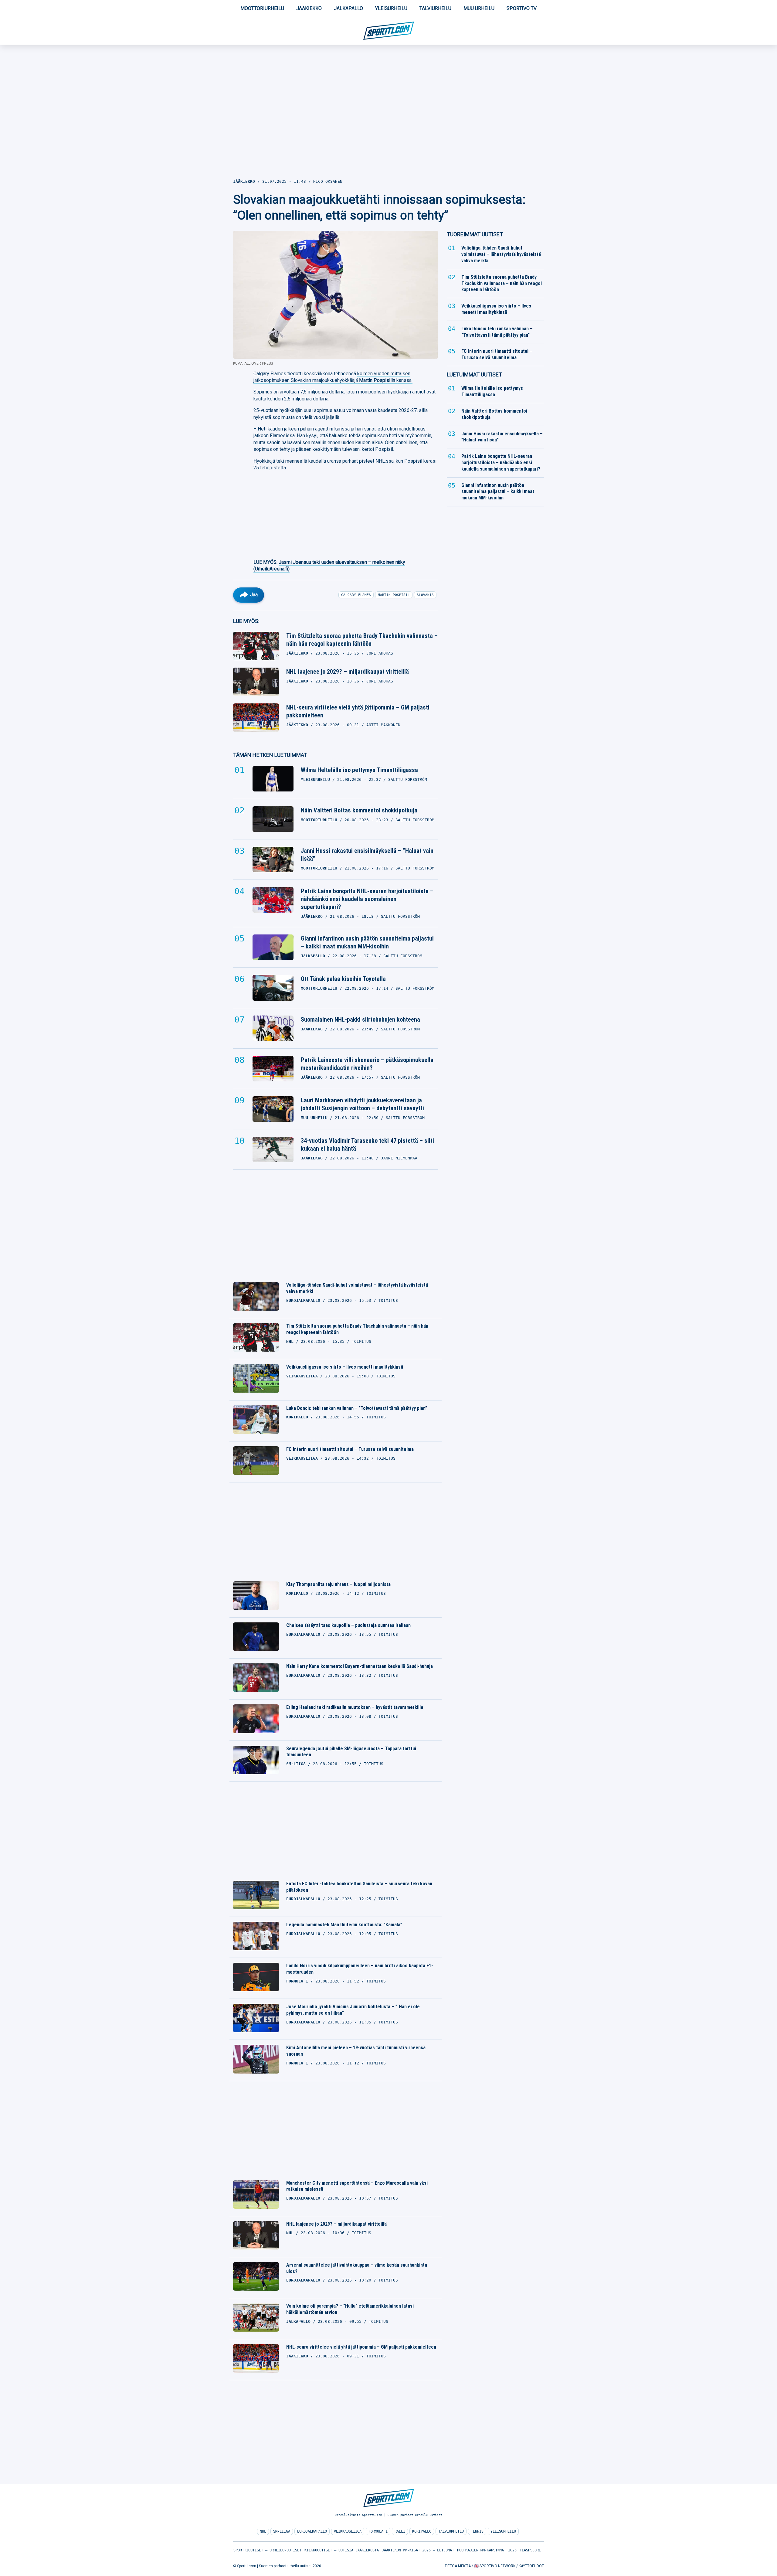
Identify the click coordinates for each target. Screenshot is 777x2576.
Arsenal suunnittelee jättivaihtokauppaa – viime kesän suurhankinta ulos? (357, 2268)
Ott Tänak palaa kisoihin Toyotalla (343, 979)
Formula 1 (378, 2531)
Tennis (477, 2531)
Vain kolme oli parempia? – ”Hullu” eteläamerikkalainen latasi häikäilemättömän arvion (350, 2309)
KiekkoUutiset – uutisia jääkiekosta (342, 2550)
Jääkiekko (309, 8)
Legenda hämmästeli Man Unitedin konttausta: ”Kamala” (344, 1925)
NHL (263, 2531)
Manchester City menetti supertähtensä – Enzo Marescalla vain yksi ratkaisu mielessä (357, 2186)
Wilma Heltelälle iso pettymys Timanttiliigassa (359, 770)
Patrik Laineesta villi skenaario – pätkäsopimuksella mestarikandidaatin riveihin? (367, 1064)
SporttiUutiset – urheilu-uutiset (267, 2550)
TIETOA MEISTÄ (458, 2566)
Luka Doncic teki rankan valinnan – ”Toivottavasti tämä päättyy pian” (357, 1408)
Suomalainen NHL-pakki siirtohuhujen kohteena (360, 1019)
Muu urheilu (479, 8)
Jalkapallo (348, 8)
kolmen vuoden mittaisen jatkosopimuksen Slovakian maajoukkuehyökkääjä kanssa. (333, 377)
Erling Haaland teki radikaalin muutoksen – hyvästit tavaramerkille (355, 1707)
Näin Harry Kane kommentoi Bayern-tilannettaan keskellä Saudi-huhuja (360, 1666)
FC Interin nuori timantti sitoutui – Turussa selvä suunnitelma (350, 1449)
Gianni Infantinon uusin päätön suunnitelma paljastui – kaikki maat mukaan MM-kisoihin (367, 942)
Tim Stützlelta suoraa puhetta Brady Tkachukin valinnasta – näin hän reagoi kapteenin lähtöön (362, 640)
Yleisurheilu (391, 8)
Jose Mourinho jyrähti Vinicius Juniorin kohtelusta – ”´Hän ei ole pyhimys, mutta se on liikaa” (353, 2010)
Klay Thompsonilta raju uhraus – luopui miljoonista (338, 1584)
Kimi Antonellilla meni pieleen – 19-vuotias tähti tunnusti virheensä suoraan (356, 2051)
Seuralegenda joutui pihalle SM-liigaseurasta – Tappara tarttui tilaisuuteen (351, 1752)
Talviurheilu (435, 8)
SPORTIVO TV (522, 8)
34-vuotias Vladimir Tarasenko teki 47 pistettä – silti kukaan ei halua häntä (367, 1145)
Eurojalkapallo (312, 2531)
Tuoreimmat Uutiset (475, 234)
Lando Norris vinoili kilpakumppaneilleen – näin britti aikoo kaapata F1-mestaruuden (360, 1969)
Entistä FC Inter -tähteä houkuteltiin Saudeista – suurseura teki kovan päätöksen (359, 1887)
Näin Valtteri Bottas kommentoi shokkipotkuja (359, 810)
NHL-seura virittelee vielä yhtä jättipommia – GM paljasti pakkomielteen (358, 711)
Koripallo (422, 2531)
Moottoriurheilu (262, 8)
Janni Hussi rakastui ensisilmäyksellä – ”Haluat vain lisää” (367, 855)
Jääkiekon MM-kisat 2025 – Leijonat (418, 2550)
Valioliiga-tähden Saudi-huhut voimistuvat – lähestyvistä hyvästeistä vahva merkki (357, 1288)
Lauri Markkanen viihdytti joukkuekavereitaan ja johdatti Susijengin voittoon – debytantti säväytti (362, 1104)
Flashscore (530, 2550)
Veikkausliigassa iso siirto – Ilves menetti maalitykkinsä (345, 1367)
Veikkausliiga (348, 2531)
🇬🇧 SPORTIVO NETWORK (495, 2566)
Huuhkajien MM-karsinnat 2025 (487, 2550)
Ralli (400, 2531)
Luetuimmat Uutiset (474, 374)
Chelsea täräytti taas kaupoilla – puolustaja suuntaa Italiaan (348, 1625)
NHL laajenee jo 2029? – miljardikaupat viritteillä (348, 672)
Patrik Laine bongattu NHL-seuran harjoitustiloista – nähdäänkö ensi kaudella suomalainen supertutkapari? (367, 899)
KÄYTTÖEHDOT (531, 2566)
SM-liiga (282, 2531)
